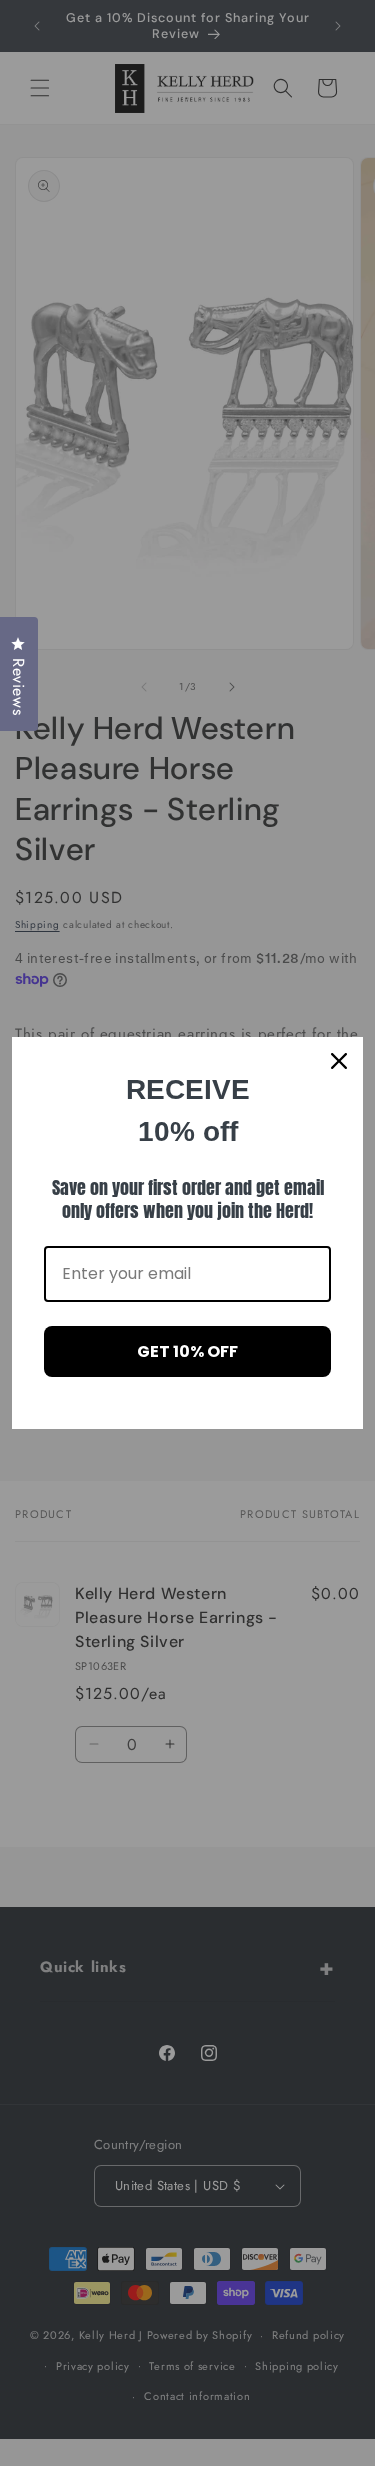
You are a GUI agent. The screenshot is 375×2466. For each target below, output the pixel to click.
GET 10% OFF (187, 1351)
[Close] (339, 1061)
